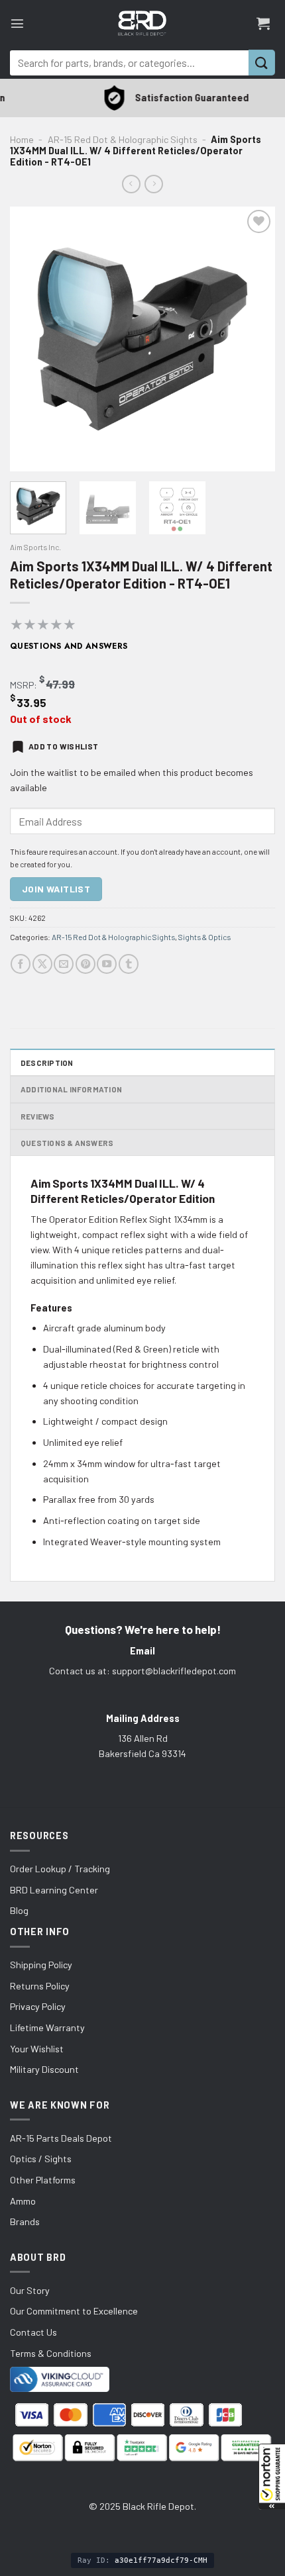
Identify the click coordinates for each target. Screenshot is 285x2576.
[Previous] (32, 339)
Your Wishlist (37, 2049)
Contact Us (33, 2332)
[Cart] (263, 23)
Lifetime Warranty (47, 2027)
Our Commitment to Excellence (74, 2311)
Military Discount (44, 2069)
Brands (25, 2221)
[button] (272, 2477)
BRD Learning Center (54, 1890)
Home (22, 139)
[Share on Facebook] (21, 964)
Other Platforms (43, 2180)
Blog (19, 1910)
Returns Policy (40, 1986)
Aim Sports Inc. (35, 547)
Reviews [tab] (38, 1116)
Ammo (23, 2201)
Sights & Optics (204, 937)
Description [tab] (47, 1063)
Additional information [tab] (71, 1089)
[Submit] (262, 63)
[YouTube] (107, 964)
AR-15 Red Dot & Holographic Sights (123, 139)
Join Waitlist (56, 889)
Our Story (30, 2290)
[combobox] (129, 63)
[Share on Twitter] (42, 964)
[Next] (253, 339)
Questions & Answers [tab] (67, 1143)
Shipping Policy (41, 1965)
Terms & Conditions (51, 2353)
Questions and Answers (69, 646)
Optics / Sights (41, 2159)
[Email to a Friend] (64, 964)
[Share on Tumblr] (129, 964)
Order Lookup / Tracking (60, 1869)
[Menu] (17, 23)
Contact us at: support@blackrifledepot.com (142, 1671)
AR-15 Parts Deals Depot (61, 2138)
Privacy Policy (38, 2006)
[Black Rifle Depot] (142, 23)
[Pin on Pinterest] (85, 964)
